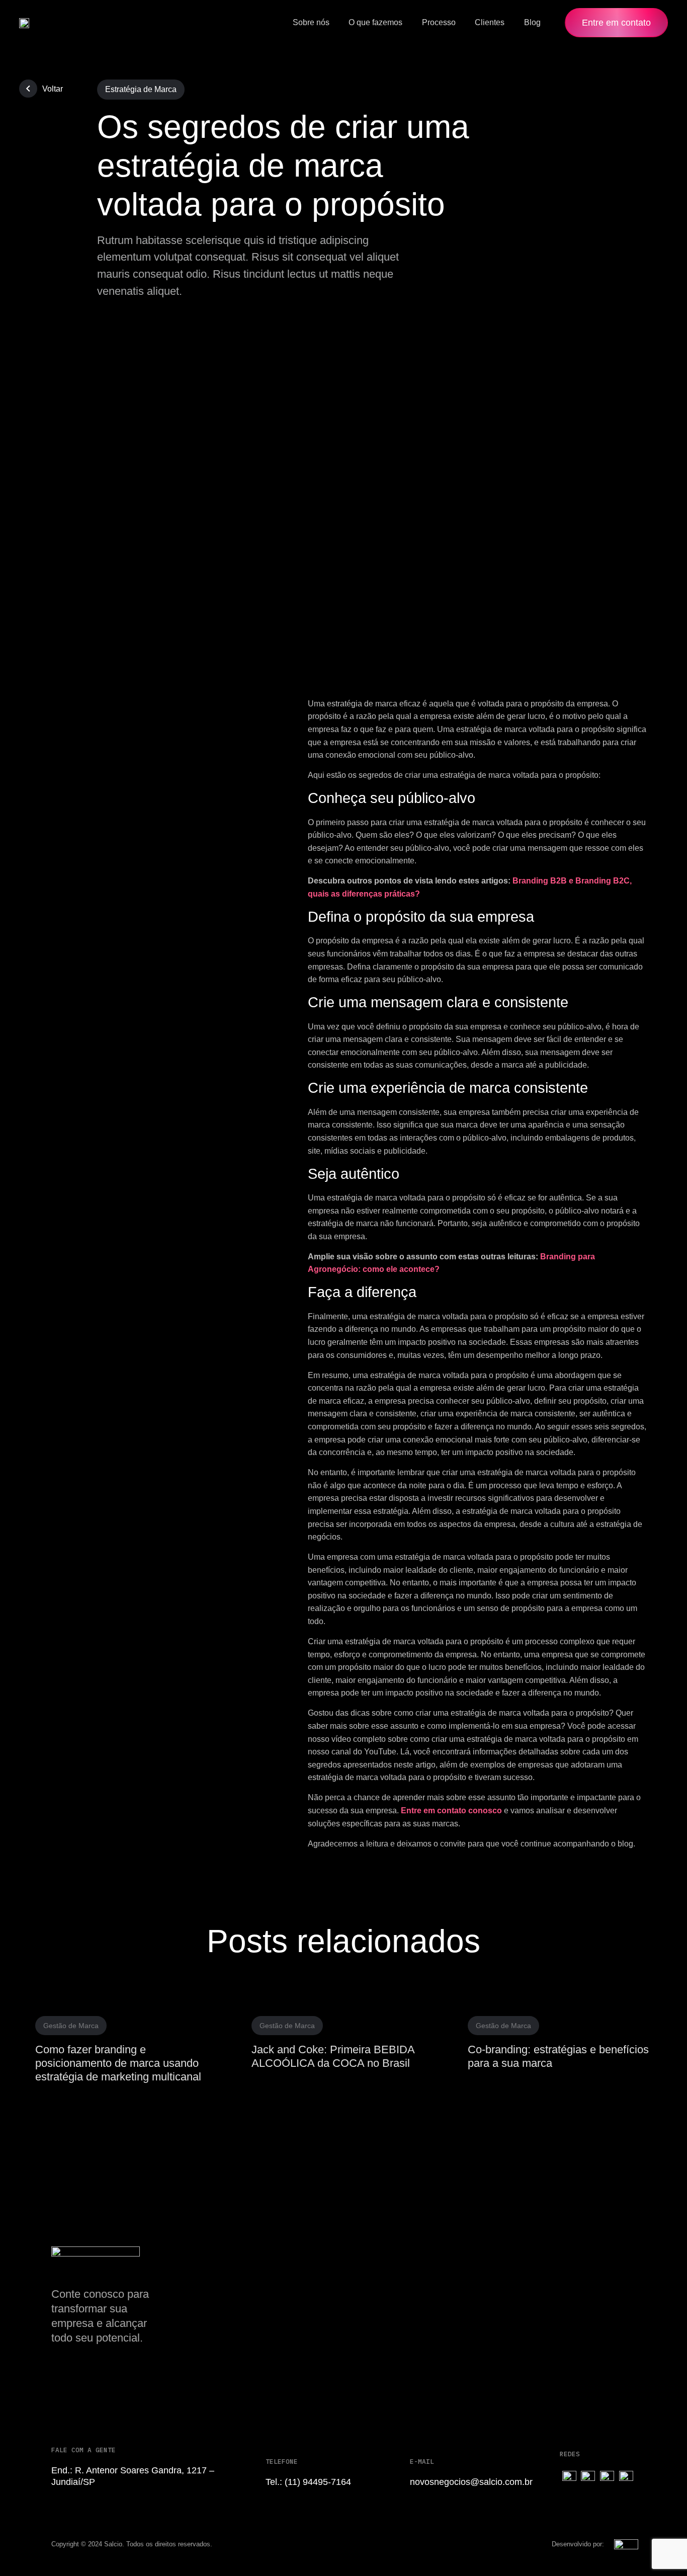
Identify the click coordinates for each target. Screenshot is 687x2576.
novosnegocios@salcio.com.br (471, 2482)
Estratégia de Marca (141, 89)
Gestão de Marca (71, 2026)
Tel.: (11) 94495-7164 (308, 2482)
